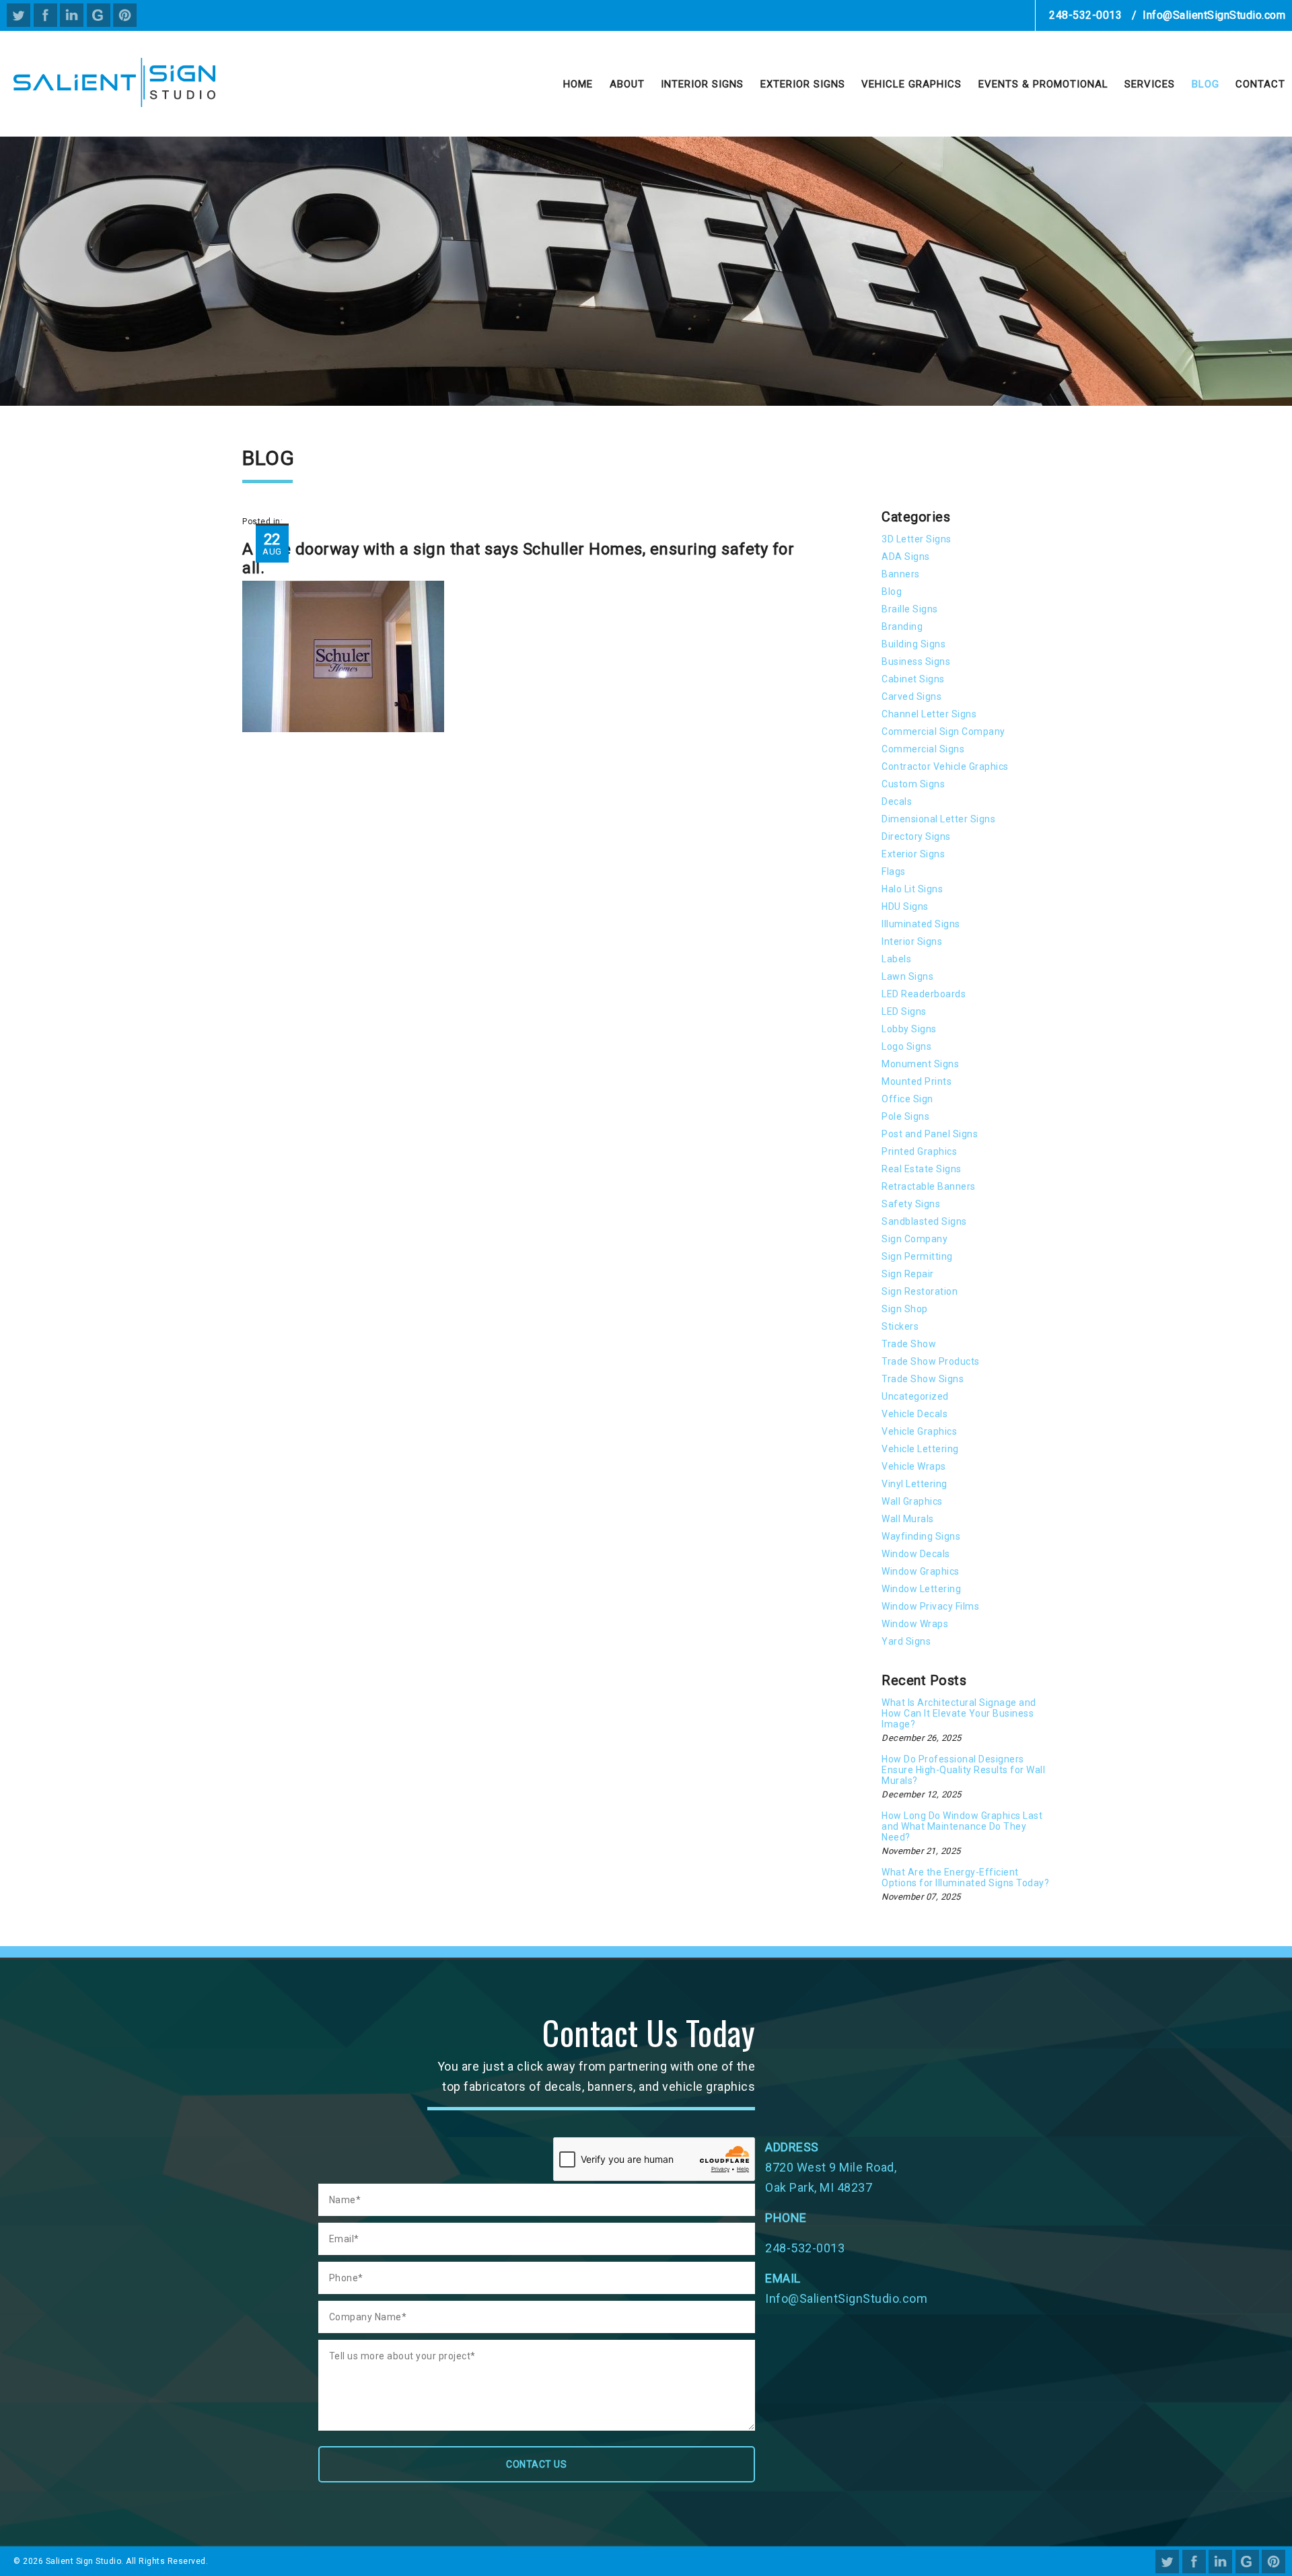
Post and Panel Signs (930, 1134)
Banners (901, 574)
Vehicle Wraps (914, 1466)
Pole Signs (905, 1116)
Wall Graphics (912, 1501)
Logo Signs (906, 1046)
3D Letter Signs (917, 539)
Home (578, 84)
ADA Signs (906, 557)
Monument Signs (920, 1064)
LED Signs (904, 1011)
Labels (896, 959)
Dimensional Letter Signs (938, 819)
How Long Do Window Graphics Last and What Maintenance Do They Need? (962, 1826)
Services (1150, 84)
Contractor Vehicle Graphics (945, 766)
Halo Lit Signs (912, 889)
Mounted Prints (917, 1081)
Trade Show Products (931, 1361)
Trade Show (909, 1344)
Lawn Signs (907, 976)
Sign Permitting (917, 1256)
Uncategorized (915, 1396)
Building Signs (913, 644)
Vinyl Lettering (914, 1484)
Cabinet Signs (913, 679)
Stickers (900, 1326)
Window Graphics (921, 1571)
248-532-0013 (1085, 15)
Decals (897, 801)
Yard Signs (906, 1641)
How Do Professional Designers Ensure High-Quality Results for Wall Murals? (963, 1770)
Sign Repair (908, 1274)
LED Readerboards (924, 994)
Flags (894, 871)
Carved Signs (911, 696)
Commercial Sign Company (943, 731)
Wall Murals (908, 1519)
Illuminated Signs (921, 924)
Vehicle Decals (914, 1414)
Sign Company (914, 1239)
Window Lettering (921, 1589)
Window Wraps (915, 1624)
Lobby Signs (909, 1029)
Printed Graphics (919, 1151)
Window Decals (916, 1554)
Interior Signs (702, 84)
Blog (1206, 84)
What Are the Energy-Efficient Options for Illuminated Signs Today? (965, 1877)
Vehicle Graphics (911, 84)
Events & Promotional (1043, 84)
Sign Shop (905, 1309)
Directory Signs (916, 836)
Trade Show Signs (923, 1379)
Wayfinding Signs (921, 1536)
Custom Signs (913, 784)
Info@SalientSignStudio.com (1214, 15)
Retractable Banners (929, 1186)
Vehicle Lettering (920, 1449)
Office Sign (907, 1099)
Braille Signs (910, 609)
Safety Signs (911, 1204)
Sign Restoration (920, 1291)
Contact (1260, 84)
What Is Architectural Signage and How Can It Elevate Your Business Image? (959, 1713)
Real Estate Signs (922, 1169)
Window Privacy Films (930, 1606)
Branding (902, 627)
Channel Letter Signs (929, 714)
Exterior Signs (803, 84)
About (627, 84)
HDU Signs (905, 906)
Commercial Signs (923, 749)
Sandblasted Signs (924, 1221)
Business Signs (916, 661)
